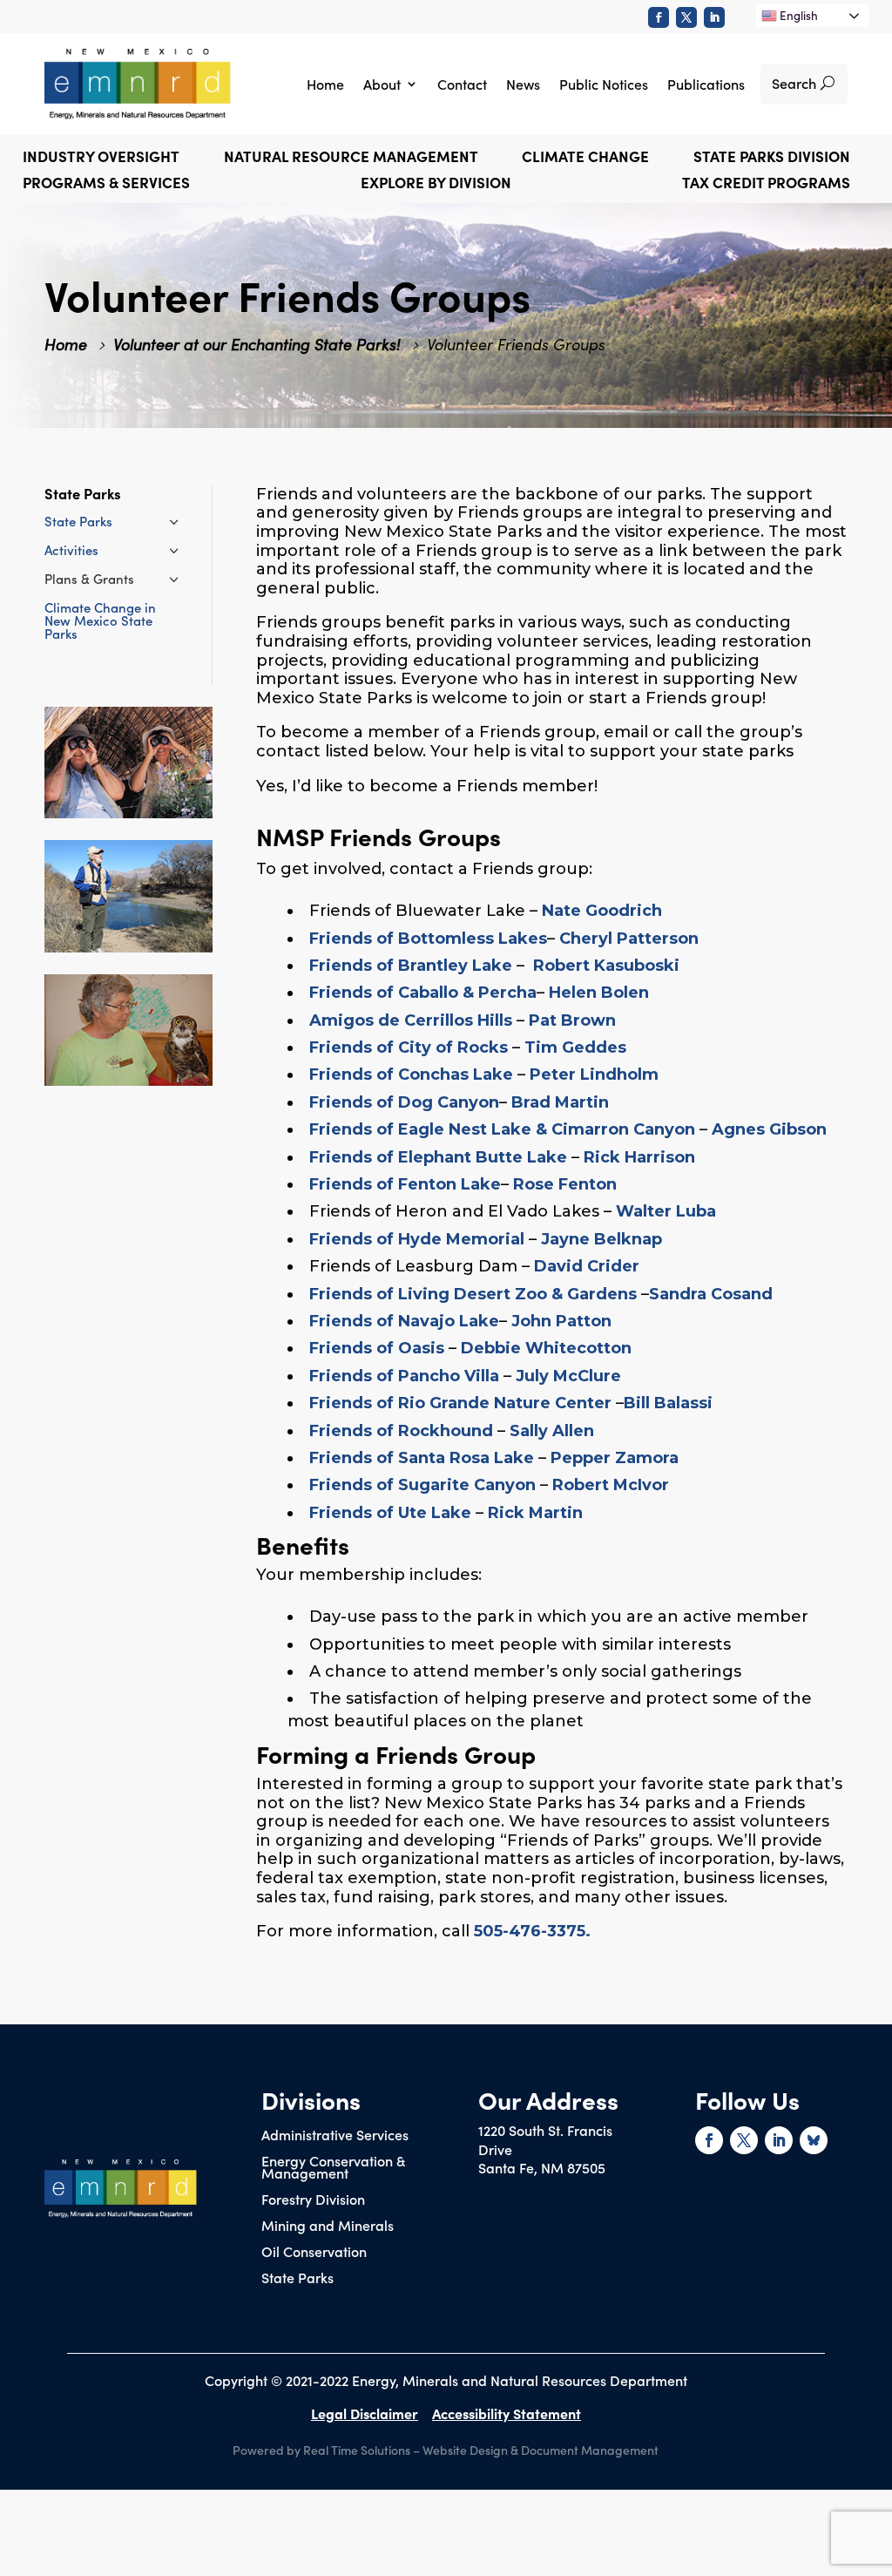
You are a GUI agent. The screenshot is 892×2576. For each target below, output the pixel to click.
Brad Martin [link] (560, 1102)
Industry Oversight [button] (101, 158)
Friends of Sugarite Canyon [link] (422, 1485)
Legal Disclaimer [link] (365, 2413)
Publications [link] (706, 84)
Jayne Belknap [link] (601, 1239)
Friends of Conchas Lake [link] (411, 1074)
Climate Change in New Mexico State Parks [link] (100, 620)
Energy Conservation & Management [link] (333, 2168)
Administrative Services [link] (335, 2136)
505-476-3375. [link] (532, 1931)
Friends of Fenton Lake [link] (405, 1184)
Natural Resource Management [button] (351, 158)
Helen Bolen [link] (599, 993)
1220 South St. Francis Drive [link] (545, 2139)
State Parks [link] (78, 521)
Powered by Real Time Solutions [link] (321, 2450)
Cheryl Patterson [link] (629, 939)
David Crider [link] (587, 1266)
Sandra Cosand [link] (711, 1294)
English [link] (797, 15)
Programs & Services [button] (106, 184)
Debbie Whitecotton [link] (546, 1348)
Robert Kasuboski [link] (606, 966)
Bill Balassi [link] (668, 1403)
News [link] (523, 84)
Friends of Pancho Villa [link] (404, 1376)
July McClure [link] (568, 1376)
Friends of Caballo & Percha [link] (423, 993)
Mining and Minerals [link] (328, 2227)
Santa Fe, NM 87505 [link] (542, 2167)
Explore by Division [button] (436, 184)
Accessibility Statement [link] (507, 2413)
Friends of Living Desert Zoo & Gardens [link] (473, 1294)
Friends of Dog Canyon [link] (404, 1102)
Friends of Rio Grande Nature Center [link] (460, 1403)
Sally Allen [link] (552, 1431)
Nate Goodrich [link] (602, 911)
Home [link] (325, 84)
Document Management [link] (590, 2450)
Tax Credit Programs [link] (766, 184)
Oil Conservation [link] (314, 2253)
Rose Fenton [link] (565, 1184)
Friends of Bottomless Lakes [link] (428, 939)
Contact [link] (462, 84)
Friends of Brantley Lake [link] (411, 966)
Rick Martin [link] (535, 1513)
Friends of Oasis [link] (377, 1348)
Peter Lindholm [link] (594, 1074)
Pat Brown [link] (572, 1020)
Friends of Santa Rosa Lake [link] (422, 1458)
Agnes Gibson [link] (769, 1129)
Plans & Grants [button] (89, 578)
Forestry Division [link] (313, 2200)
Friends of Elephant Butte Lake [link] (438, 1157)
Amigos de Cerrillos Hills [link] (411, 1020)
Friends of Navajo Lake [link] (404, 1321)
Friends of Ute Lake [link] (390, 1513)
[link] (659, 17)
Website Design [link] (465, 2450)
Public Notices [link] (604, 84)
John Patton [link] (561, 1321)
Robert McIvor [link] (611, 1485)
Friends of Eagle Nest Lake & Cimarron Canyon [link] (502, 1129)
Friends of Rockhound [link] (401, 1431)
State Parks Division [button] (772, 158)
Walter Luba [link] (666, 1211)
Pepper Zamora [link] (615, 1458)
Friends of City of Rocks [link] (409, 1047)
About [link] (382, 84)
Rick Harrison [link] (639, 1157)
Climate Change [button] (585, 158)
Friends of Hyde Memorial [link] (417, 1239)
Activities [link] (71, 549)
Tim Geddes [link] (575, 1047)
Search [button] (794, 83)
